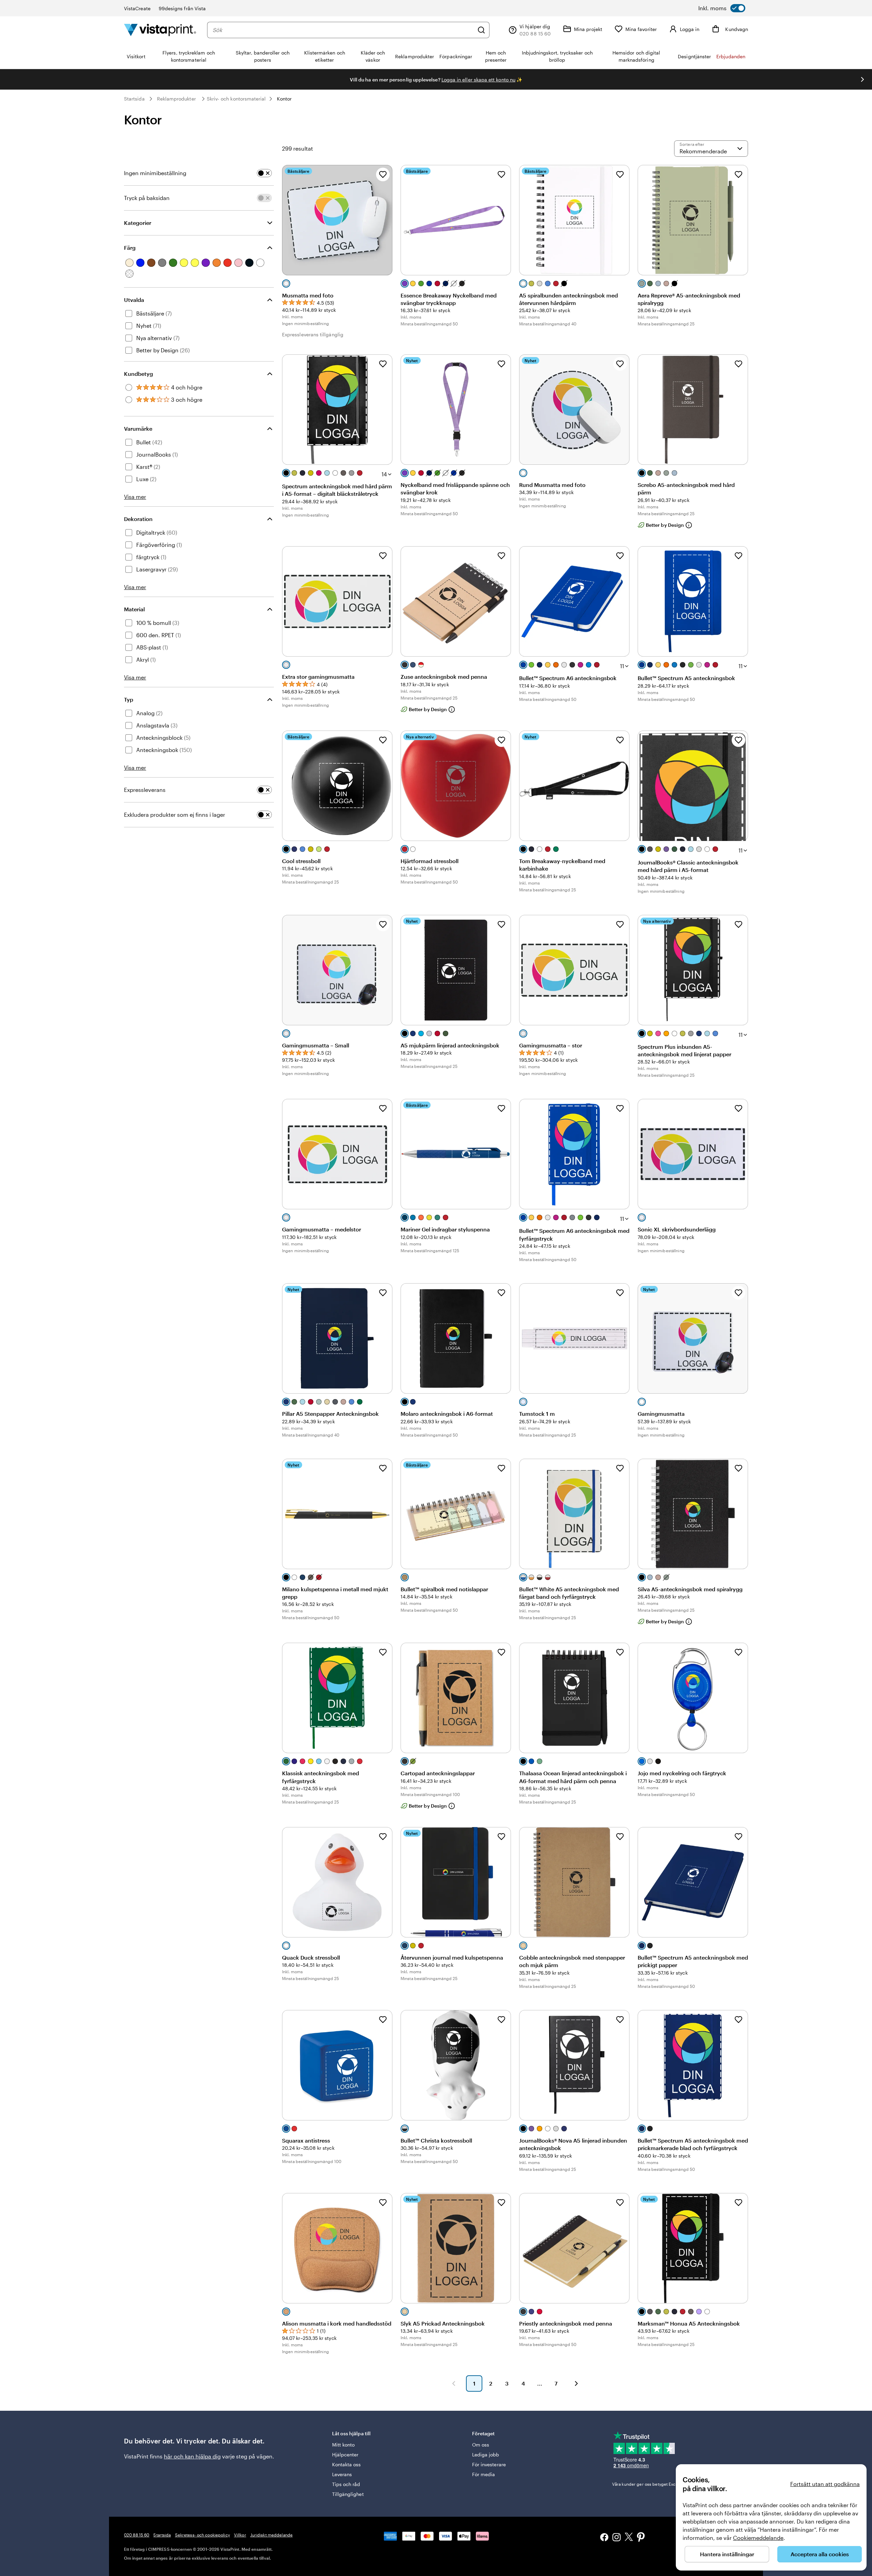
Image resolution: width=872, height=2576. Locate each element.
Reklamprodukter (176, 99)
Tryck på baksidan (147, 198)
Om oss (481, 2445)
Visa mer (135, 497)
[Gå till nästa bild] (862, 79)
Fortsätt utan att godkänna (825, 2484)
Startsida (134, 99)
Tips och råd (346, 2484)
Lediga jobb (486, 2455)
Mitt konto (344, 2445)
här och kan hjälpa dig (192, 2456)
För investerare (489, 2464)
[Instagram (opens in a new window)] (617, 2538)
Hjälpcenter (345, 2455)
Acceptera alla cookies (820, 2554)
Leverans (342, 2474)
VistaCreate (137, 8)
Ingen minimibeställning (155, 173)
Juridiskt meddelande (271, 2535)
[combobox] (343, 30)
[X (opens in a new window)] (629, 2538)
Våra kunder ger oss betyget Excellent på (662, 2484)
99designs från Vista (182, 8)
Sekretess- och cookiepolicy (203, 2535)
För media (484, 2474)
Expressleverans (145, 790)
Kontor (284, 99)
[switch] (722, 8)
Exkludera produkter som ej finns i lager (175, 815)
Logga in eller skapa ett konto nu (478, 80)
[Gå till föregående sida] (454, 2383)
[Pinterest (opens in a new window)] (641, 2538)
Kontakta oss (347, 2464)
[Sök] (481, 30)
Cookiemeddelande (758, 2538)
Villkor (240, 2535)
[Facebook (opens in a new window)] (604, 2538)
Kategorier (138, 223)
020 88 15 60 (137, 2535)
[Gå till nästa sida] (576, 2383)
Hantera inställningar (727, 2554)
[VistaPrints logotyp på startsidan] (160, 30)
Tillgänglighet (348, 2494)
